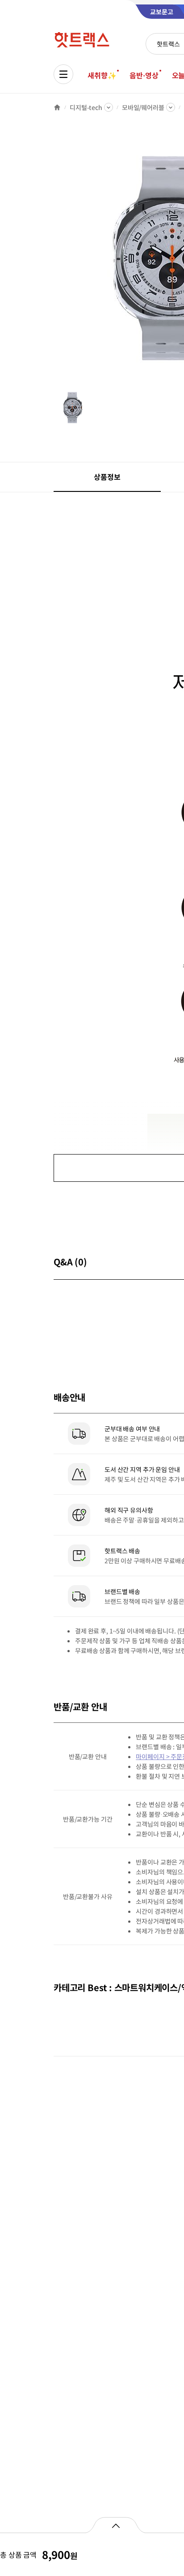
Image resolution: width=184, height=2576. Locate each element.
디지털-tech (86, 107)
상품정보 (107, 477)
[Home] (57, 107)
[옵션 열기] (115, 2525)
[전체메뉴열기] (63, 74)
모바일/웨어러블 (143, 107)
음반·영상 (144, 75)
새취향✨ (102, 75)
